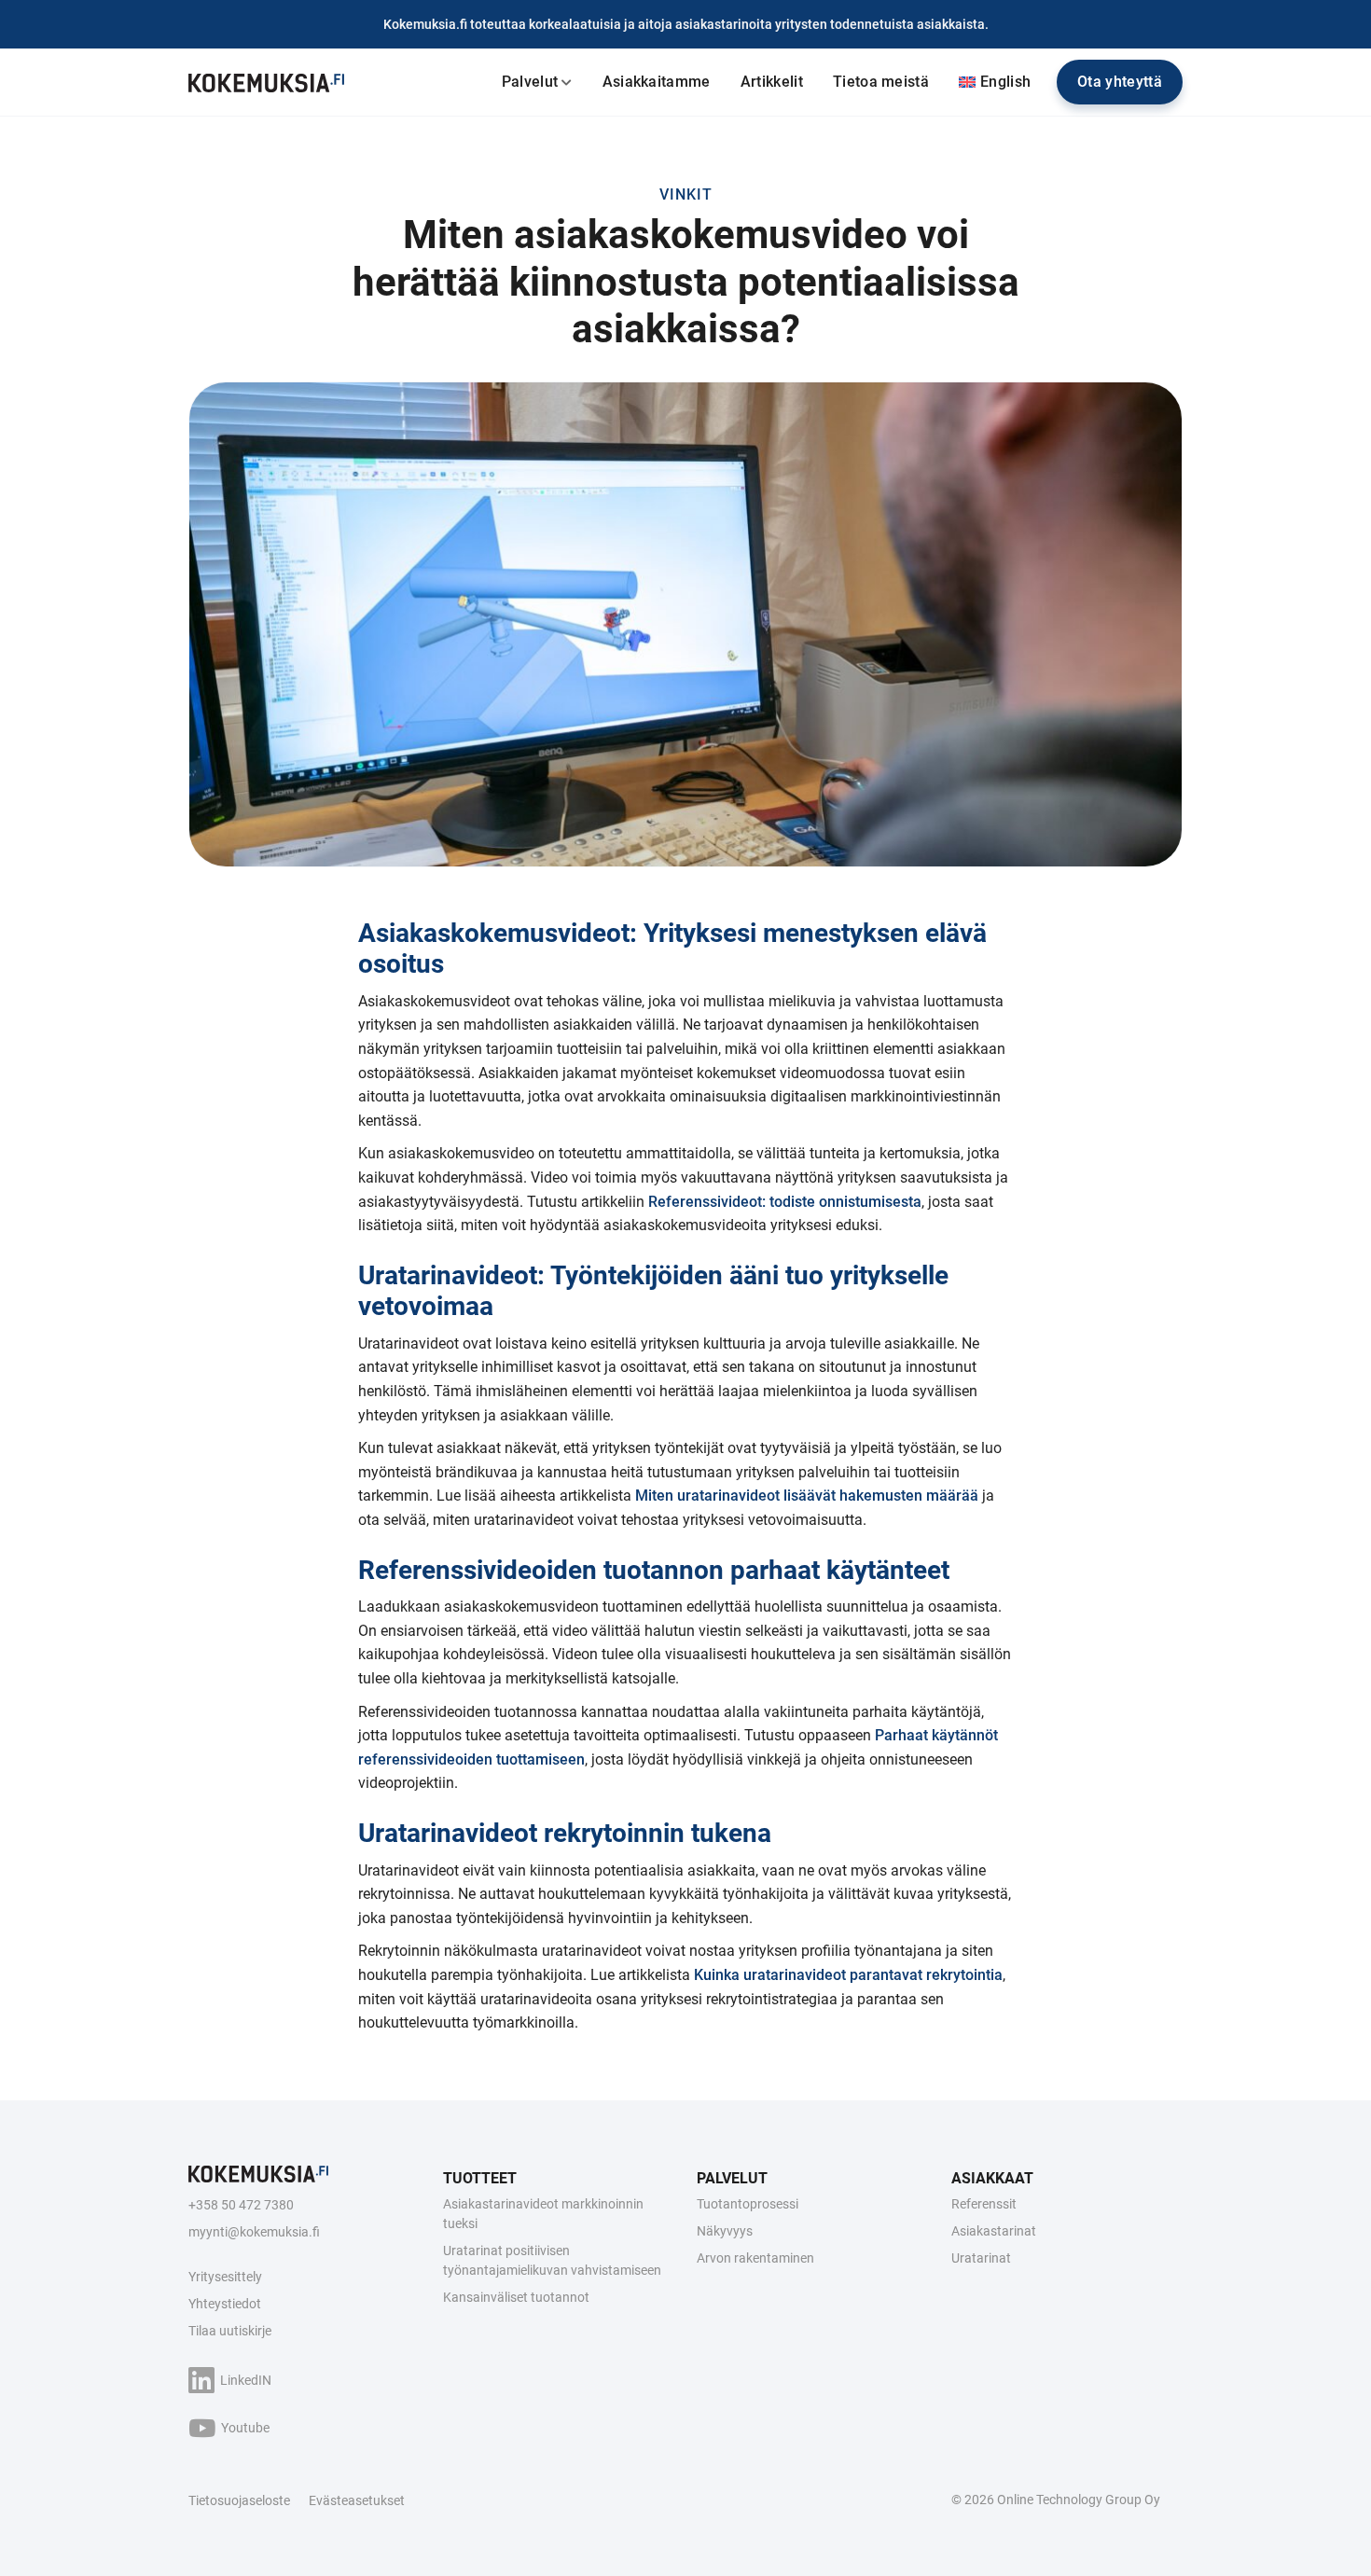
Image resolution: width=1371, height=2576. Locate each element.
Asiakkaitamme (657, 82)
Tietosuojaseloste (239, 2500)
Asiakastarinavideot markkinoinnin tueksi (543, 2214)
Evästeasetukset (357, 2500)
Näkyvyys (725, 2231)
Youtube (245, 2428)
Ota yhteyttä (1120, 82)
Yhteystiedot (225, 2304)
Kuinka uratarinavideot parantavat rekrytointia (848, 1975)
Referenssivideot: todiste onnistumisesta (785, 1202)
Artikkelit (772, 82)
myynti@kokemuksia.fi (254, 2232)
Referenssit (984, 2204)
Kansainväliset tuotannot (516, 2297)
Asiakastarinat (994, 2231)
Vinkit (686, 194)
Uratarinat (981, 2258)
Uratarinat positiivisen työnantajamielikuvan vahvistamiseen (552, 2260)
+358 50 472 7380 (241, 2205)
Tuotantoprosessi (748, 2204)
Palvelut (530, 82)
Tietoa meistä (881, 82)
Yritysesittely (225, 2277)
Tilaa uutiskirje (230, 2331)
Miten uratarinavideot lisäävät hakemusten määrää (807, 1496)
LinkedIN (246, 2380)
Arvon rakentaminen (755, 2258)
